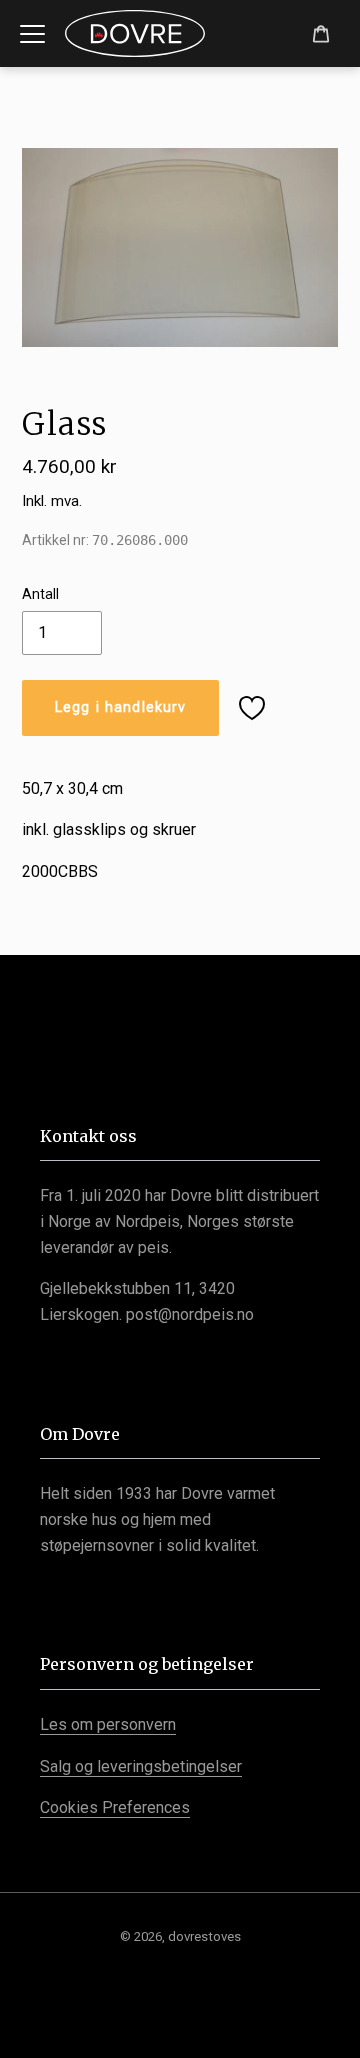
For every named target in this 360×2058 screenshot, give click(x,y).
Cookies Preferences (115, 1807)
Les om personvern (108, 1724)
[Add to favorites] (252, 708)
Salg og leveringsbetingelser (141, 1766)
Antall (40, 594)
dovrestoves (204, 1936)
